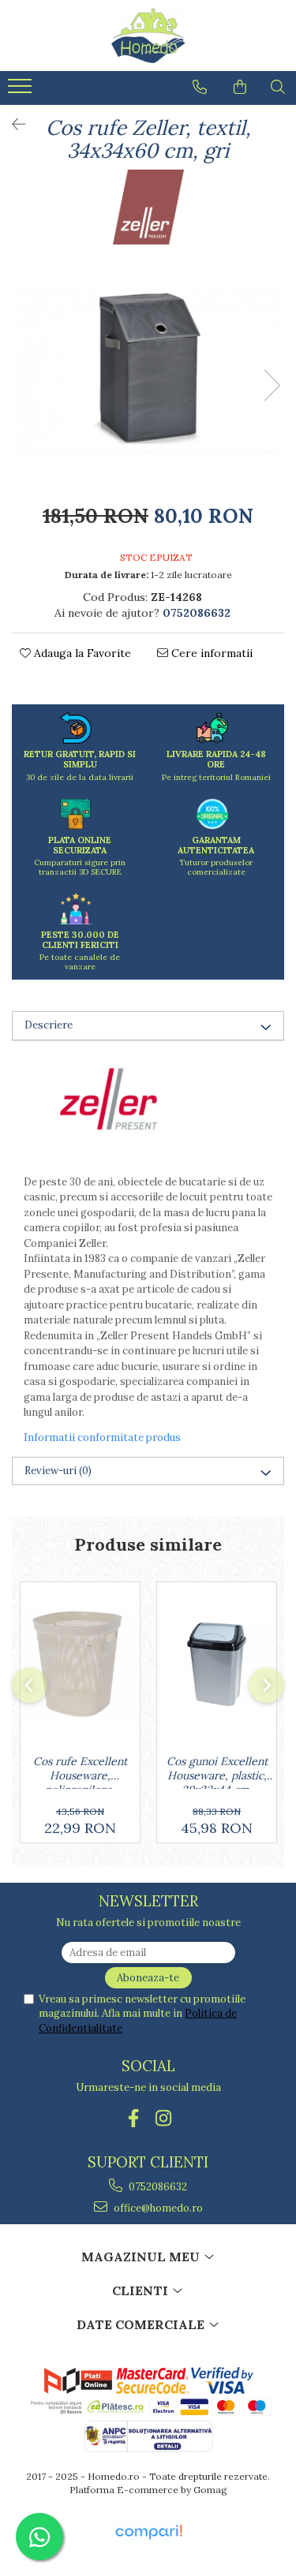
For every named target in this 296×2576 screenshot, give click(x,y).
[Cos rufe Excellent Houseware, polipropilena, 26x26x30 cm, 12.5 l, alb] (80, 1664)
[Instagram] (163, 2118)
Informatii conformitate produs (102, 1437)
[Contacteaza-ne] (200, 87)
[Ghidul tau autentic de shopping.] (148, 2532)
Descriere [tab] (49, 1025)
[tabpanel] (148, 368)
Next (272, 385)
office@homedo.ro (157, 2208)
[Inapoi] (12, 124)
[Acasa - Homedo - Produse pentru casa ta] (148, 35)
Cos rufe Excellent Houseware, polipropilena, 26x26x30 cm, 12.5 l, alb (80, 1771)
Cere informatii (210, 653)
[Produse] (22, 91)
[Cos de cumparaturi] (240, 87)
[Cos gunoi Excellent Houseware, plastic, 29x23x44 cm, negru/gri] (217, 1664)
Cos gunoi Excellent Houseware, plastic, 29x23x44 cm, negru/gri (217, 1771)
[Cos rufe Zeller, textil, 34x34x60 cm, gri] (148, 368)
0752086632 (157, 2187)
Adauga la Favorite (81, 653)
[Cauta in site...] (278, 87)
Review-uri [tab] (58, 1471)
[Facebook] (133, 2118)
